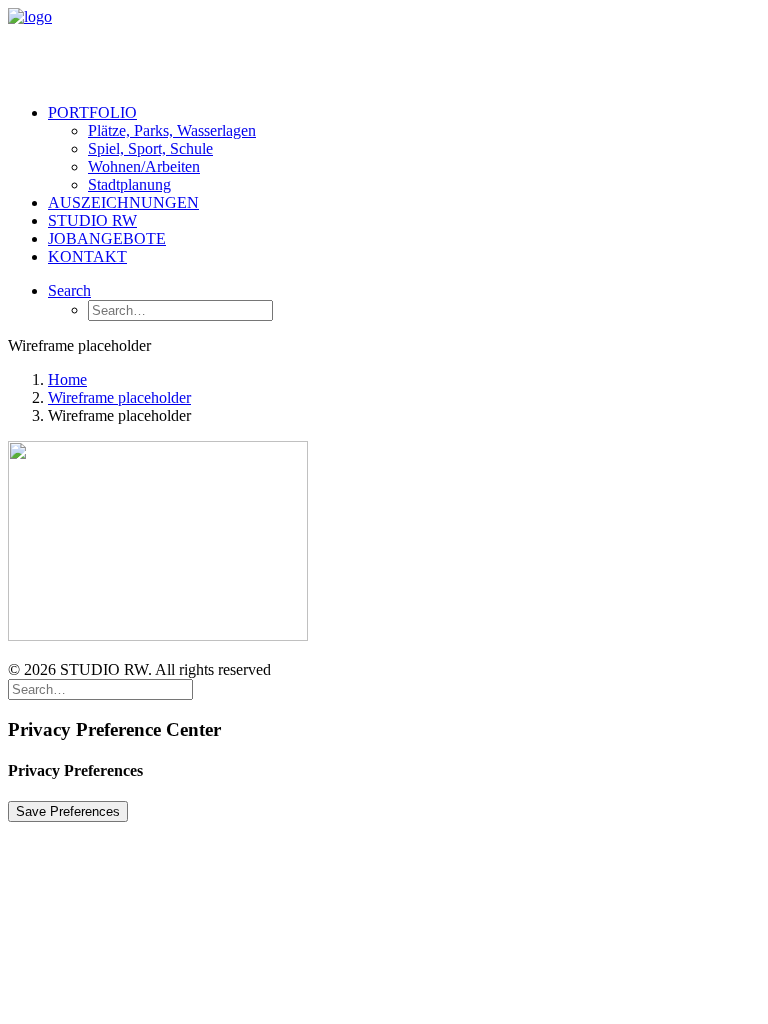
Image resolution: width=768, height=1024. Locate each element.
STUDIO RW (92, 220)
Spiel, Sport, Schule (150, 148)
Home (67, 379)
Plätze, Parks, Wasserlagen (172, 130)
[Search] (100, 688)
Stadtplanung (129, 184)
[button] (69, 290)
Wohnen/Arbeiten (144, 166)
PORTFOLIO (92, 112)
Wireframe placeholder (119, 397)
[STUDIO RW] (384, 48)
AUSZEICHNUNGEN (123, 202)
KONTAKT (87, 256)
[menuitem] (404, 149)
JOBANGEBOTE (107, 238)
